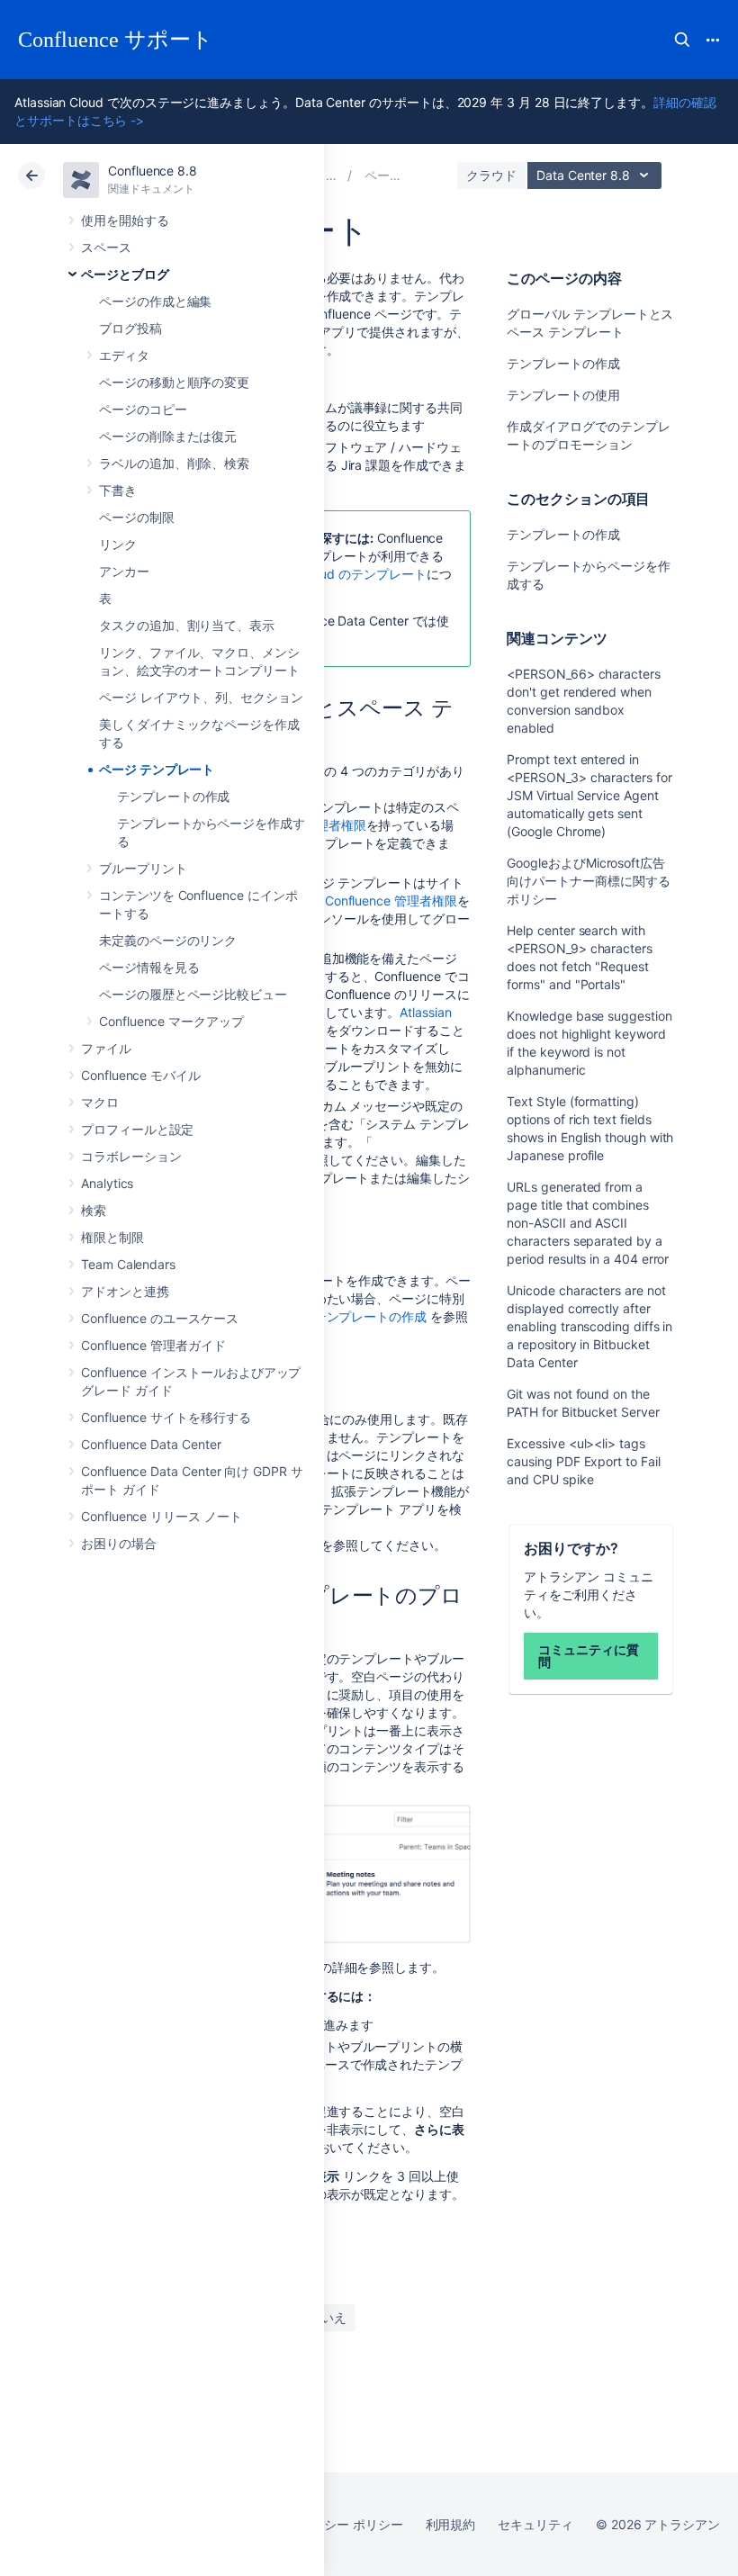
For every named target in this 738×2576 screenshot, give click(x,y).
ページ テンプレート (157, 769)
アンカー (124, 571)
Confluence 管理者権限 (391, 901)
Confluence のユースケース (160, 1318)
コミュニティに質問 (588, 1656)
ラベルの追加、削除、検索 (174, 463)
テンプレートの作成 (173, 796)
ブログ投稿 (130, 328)
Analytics (107, 1183)
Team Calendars (128, 1264)
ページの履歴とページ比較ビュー (193, 994)
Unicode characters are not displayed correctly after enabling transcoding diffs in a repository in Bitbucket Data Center (589, 1326)
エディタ (124, 355)
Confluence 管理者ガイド (153, 1345)
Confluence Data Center (151, 1444)
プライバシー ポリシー (338, 2524)
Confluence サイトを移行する (166, 1417)
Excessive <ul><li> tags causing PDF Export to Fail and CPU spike (583, 1461)
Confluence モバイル (141, 1075)
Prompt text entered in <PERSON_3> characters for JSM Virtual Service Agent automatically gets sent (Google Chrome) (589, 795)
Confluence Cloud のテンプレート (328, 574)
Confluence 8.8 (153, 171)
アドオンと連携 (125, 1291)
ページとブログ (125, 274)
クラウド (491, 175)
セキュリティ (535, 2524)
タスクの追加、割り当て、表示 (187, 625)
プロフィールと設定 (137, 1129)
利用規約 (451, 2524)
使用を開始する (125, 220)
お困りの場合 (119, 1543)
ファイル (106, 1048)
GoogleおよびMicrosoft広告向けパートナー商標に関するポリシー (588, 881)
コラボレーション (131, 1156)
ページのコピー (143, 409)
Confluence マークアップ (171, 1021)
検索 (682, 40)
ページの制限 (137, 517)
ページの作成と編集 (155, 301)
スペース (106, 247)
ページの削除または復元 (168, 436)
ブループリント (143, 868)
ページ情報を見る (149, 967)
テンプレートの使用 (563, 395)
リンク (118, 544)
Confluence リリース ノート (162, 1516)
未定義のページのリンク (168, 940)
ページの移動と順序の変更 (174, 382)
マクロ (100, 1102)
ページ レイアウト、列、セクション (201, 697)
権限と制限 (112, 1237)
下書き (118, 490)
